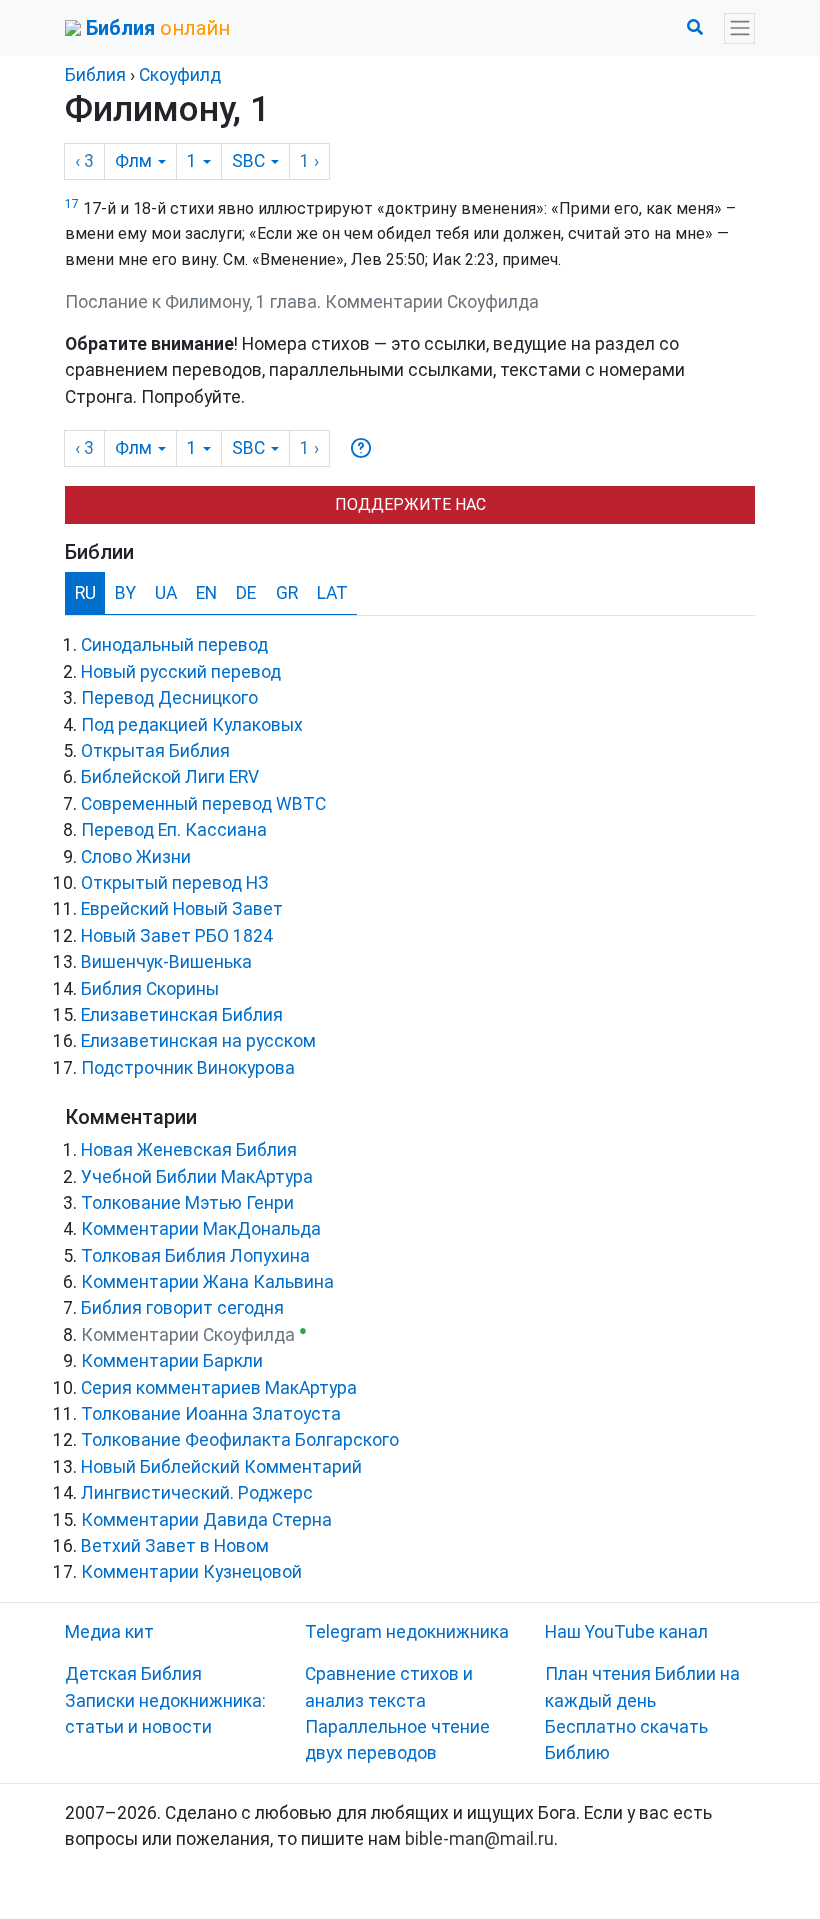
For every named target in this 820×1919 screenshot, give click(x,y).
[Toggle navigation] (739, 28)
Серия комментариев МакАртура (219, 1388)
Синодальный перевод (174, 645)
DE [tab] (246, 593)
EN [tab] (206, 593)
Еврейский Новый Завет (182, 909)
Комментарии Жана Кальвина (207, 1282)
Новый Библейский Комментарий (221, 1467)
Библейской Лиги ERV (170, 777)
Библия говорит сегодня (182, 1308)
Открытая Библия (155, 751)
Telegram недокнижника (407, 1632)
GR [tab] (287, 593)
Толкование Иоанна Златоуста (211, 1414)
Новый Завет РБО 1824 (177, 936)
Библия (95, 75)
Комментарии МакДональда (201, 1229)
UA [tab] (166, 593)
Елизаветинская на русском (198, 1041)
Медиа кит (109, 1632)
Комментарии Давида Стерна (206, 1520)
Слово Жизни (136, 857)
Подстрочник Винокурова (188, 1068)
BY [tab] (125, 593)
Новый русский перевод (181, 672)
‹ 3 (84, 161)
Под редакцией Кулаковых (192, 725)
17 (72, 204)
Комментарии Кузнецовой (191, 1572)
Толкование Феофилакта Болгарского (240, 1440)
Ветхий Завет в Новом (175, 1546)
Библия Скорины (150, 989)
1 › (309, 161)
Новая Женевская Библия (189, 1150)
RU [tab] (85, 593)
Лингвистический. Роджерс (197, 1493)
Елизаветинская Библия (182, 1015)
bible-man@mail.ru (479, 1839)
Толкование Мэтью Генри (187, 1203)
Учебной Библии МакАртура (197, 1177)
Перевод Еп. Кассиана (174, 830)
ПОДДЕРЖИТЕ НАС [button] (410, 504)
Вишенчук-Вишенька (166, 962)
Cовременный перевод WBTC (203, 804)
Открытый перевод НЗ (175, 883)
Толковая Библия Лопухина (195, 1256)
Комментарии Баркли (172, 1361)
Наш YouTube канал (626, 1632)
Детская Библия (133, 1674)
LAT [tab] (332, 593)
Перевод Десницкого (169, 698)
